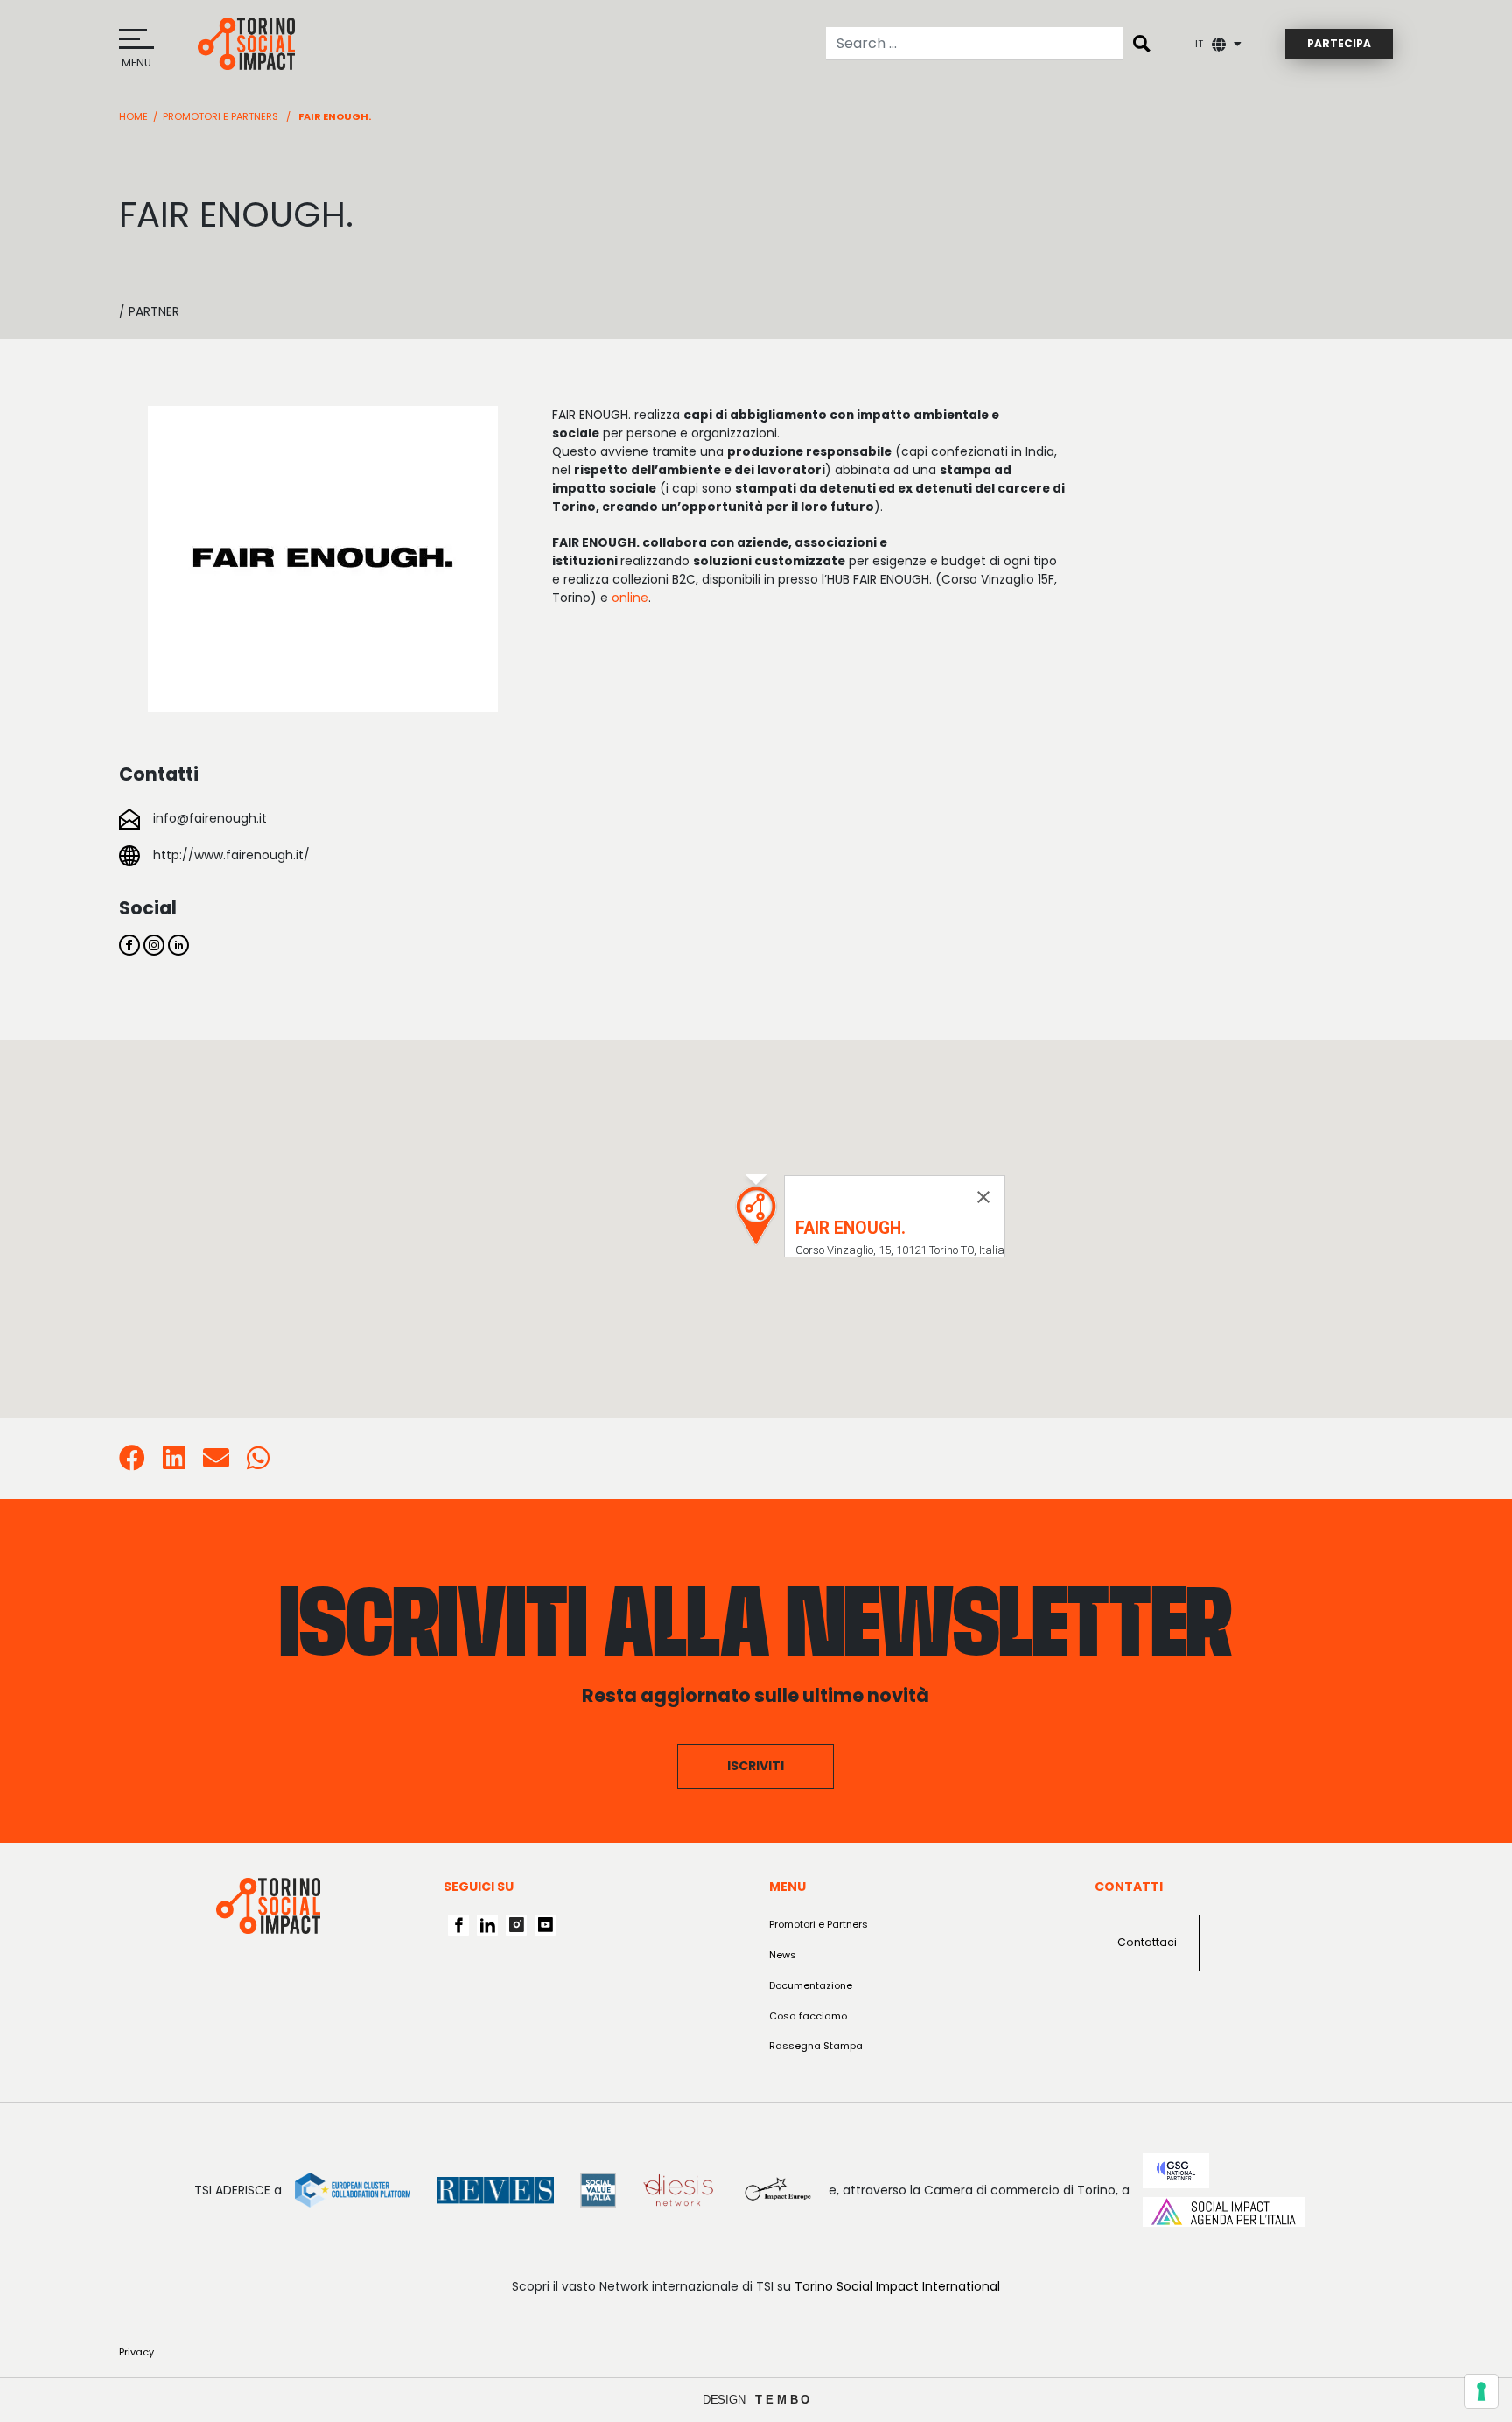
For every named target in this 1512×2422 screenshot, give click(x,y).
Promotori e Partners (220, 116)
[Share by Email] (216, 1463)
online (630, 598)
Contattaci (1147, 1942)
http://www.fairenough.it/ (231, 855)
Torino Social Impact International (897, 2286)
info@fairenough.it (210, 818)
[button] (756, 1216)
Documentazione (811, 1985)
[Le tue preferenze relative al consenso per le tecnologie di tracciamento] (1481, 2391)
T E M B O (783, 2400)
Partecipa (1339, 43)
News (783, 1955)
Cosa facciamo (808, 2016)
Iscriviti (756, 1766)
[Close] (983, 1197)
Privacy (136, 2352)
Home (133, 116)
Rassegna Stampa (816, 2046)
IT (1199, 44)
